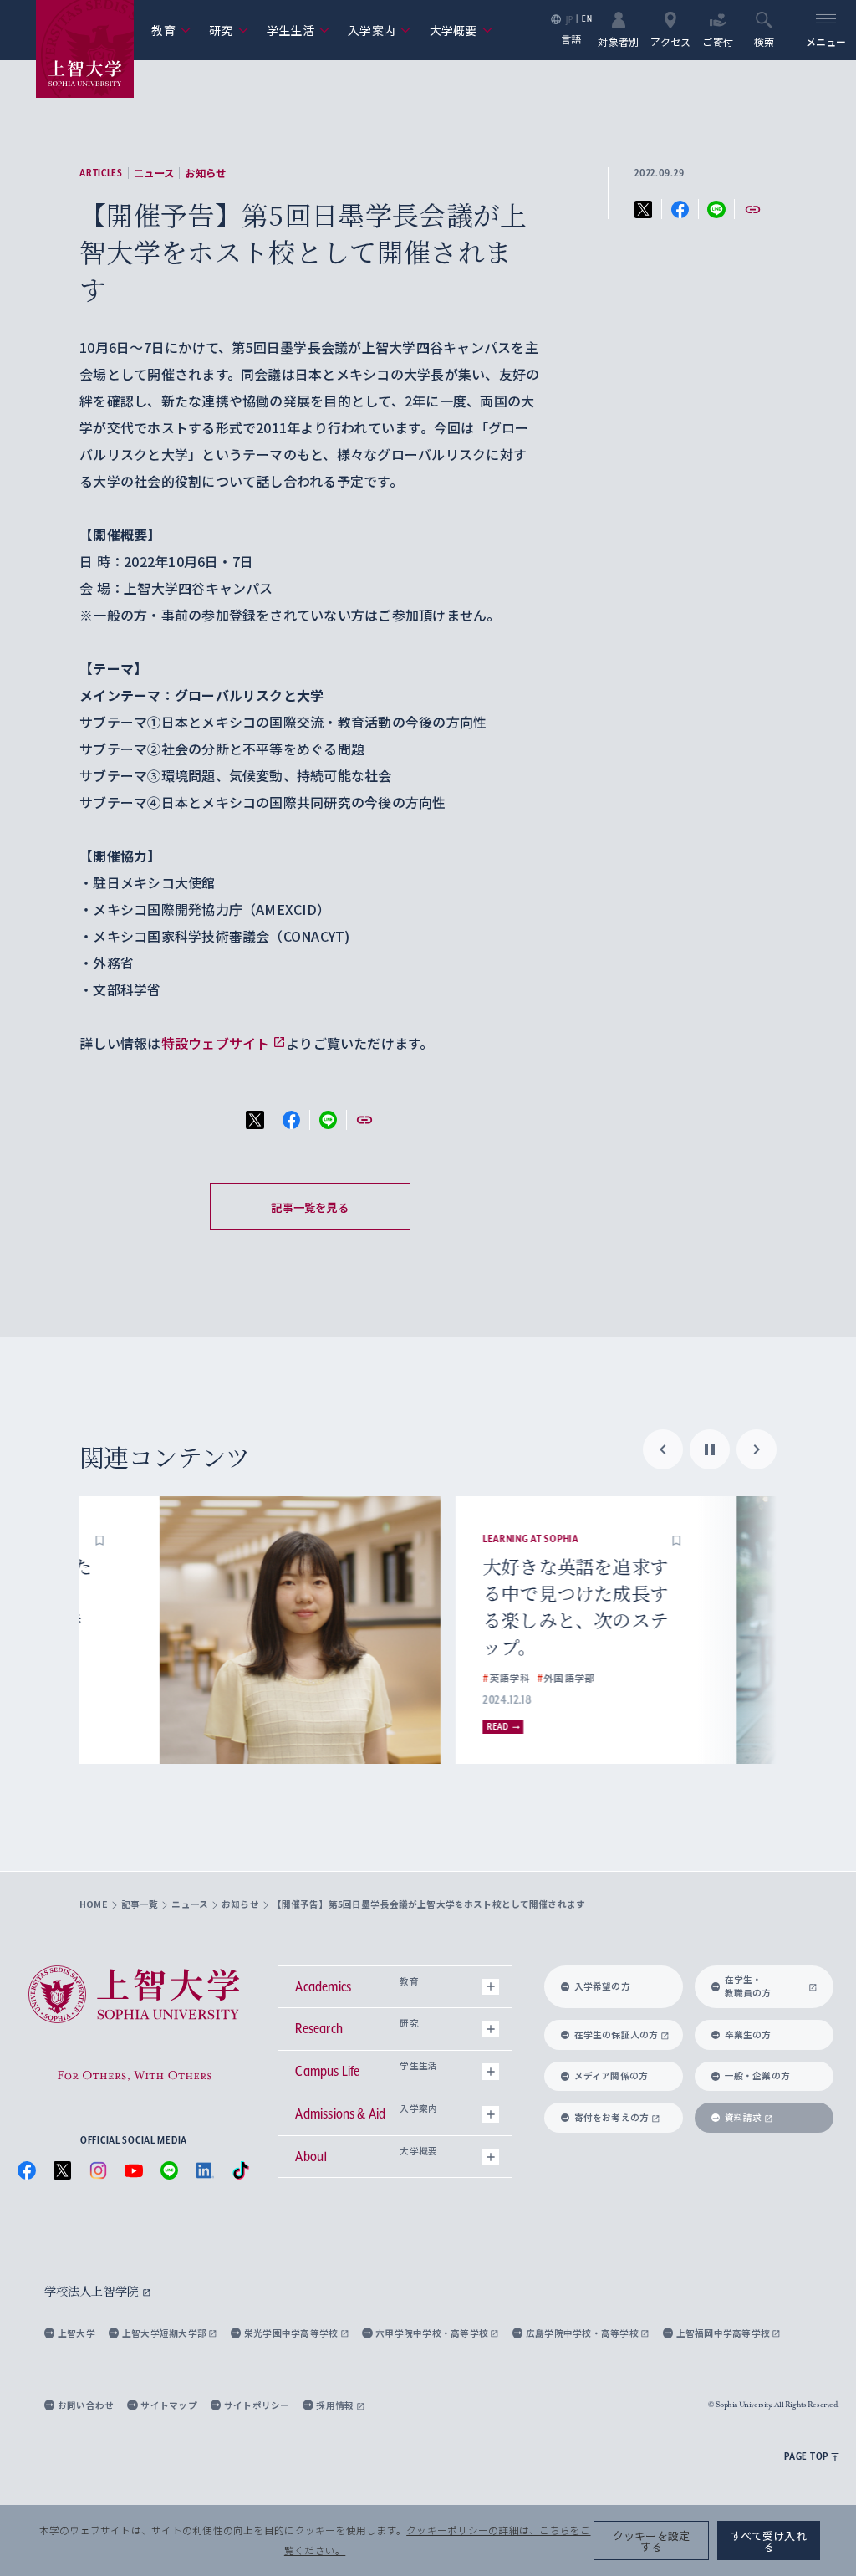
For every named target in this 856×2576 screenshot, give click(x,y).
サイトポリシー (257, 2405)
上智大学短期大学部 (165, 2333)
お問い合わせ (86, 2405)
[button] (300, 1539)
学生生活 (298, 30)
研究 (229, 30)
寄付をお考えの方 (612, 2117)
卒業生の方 (748, 2034)
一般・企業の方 (758, 2075)
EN (587, 19)
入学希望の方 (602, 1986)
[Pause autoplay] (710, 1449)
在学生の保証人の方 (617, 2034)
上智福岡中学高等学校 (724, 2333)
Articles (101, 173)
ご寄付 (718, 41)
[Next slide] (757, 1449)
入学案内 (380, 30)
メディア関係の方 (611, 2075)
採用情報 (336, 2405)
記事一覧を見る (310, 1207)
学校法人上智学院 (93, 2291)
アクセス (670, 41)
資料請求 (744, 2117)
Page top (806, 2456)
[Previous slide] (663, 1449)
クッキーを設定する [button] (652, 2541)
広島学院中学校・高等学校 (583, 2333)
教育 (171, 30)
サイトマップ (168, 2405)
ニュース (154, 173)
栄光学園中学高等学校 (292, 2333)
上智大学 (76, 2333)
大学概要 (461, 30)
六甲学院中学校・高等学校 (433, 2333)
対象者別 (618, 41)
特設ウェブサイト (216, 1043)
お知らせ (205, 173)
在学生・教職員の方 (748, 1986)
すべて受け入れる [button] (769, 2541)
